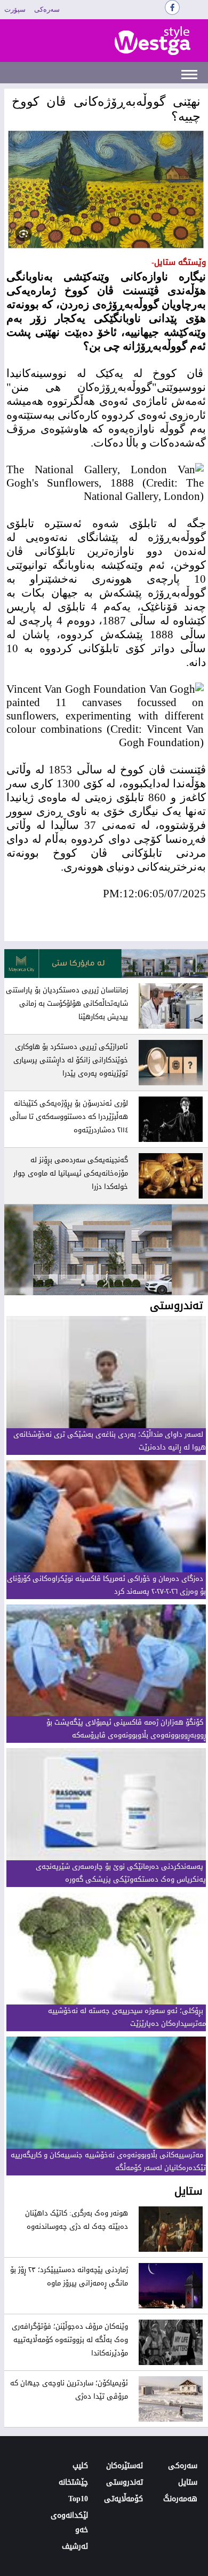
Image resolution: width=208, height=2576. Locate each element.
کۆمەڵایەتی (123, 2499)
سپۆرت (15, 9)
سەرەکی (47, 9)
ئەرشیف (75, 2546)
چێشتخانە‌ (73, 2482)
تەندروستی (125, 2482)
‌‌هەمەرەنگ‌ (180, 2499)
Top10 (78, 2499)
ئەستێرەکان (125, 2466)
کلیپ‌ (80, 2466)
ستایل (188, 2482)
